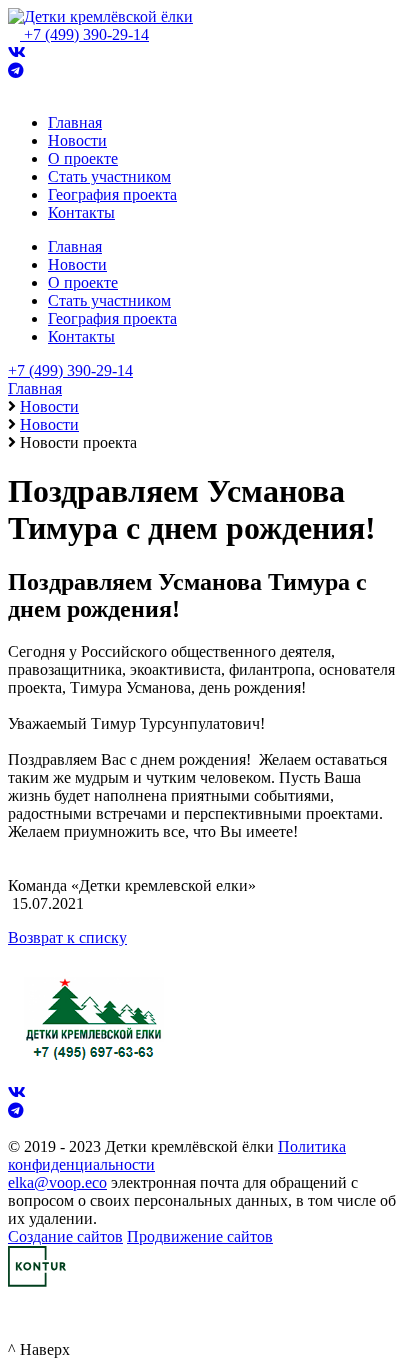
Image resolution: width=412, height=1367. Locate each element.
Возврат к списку (67, 937)
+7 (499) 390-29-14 (86, 34)
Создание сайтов (65, 1236)
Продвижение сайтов (200, 1236)
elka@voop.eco (57, 1182)
